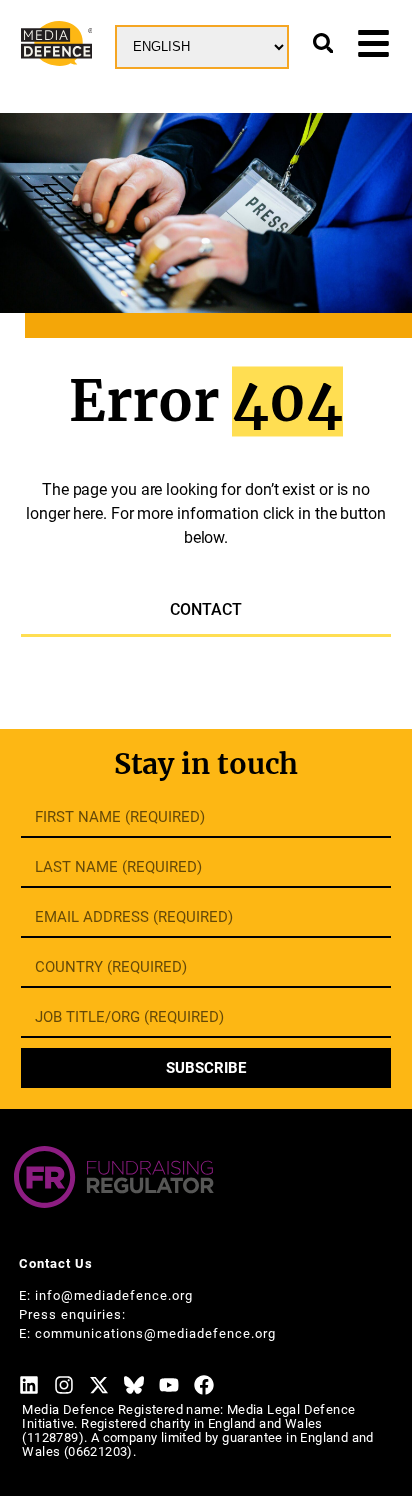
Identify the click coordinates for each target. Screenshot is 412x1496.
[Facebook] (204, 1385)
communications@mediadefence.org (155, 1333)
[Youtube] (169, 1385)
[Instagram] (64, 1385)
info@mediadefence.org (114, 1295)
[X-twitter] (99, 1385)
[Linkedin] (29, 1385)
